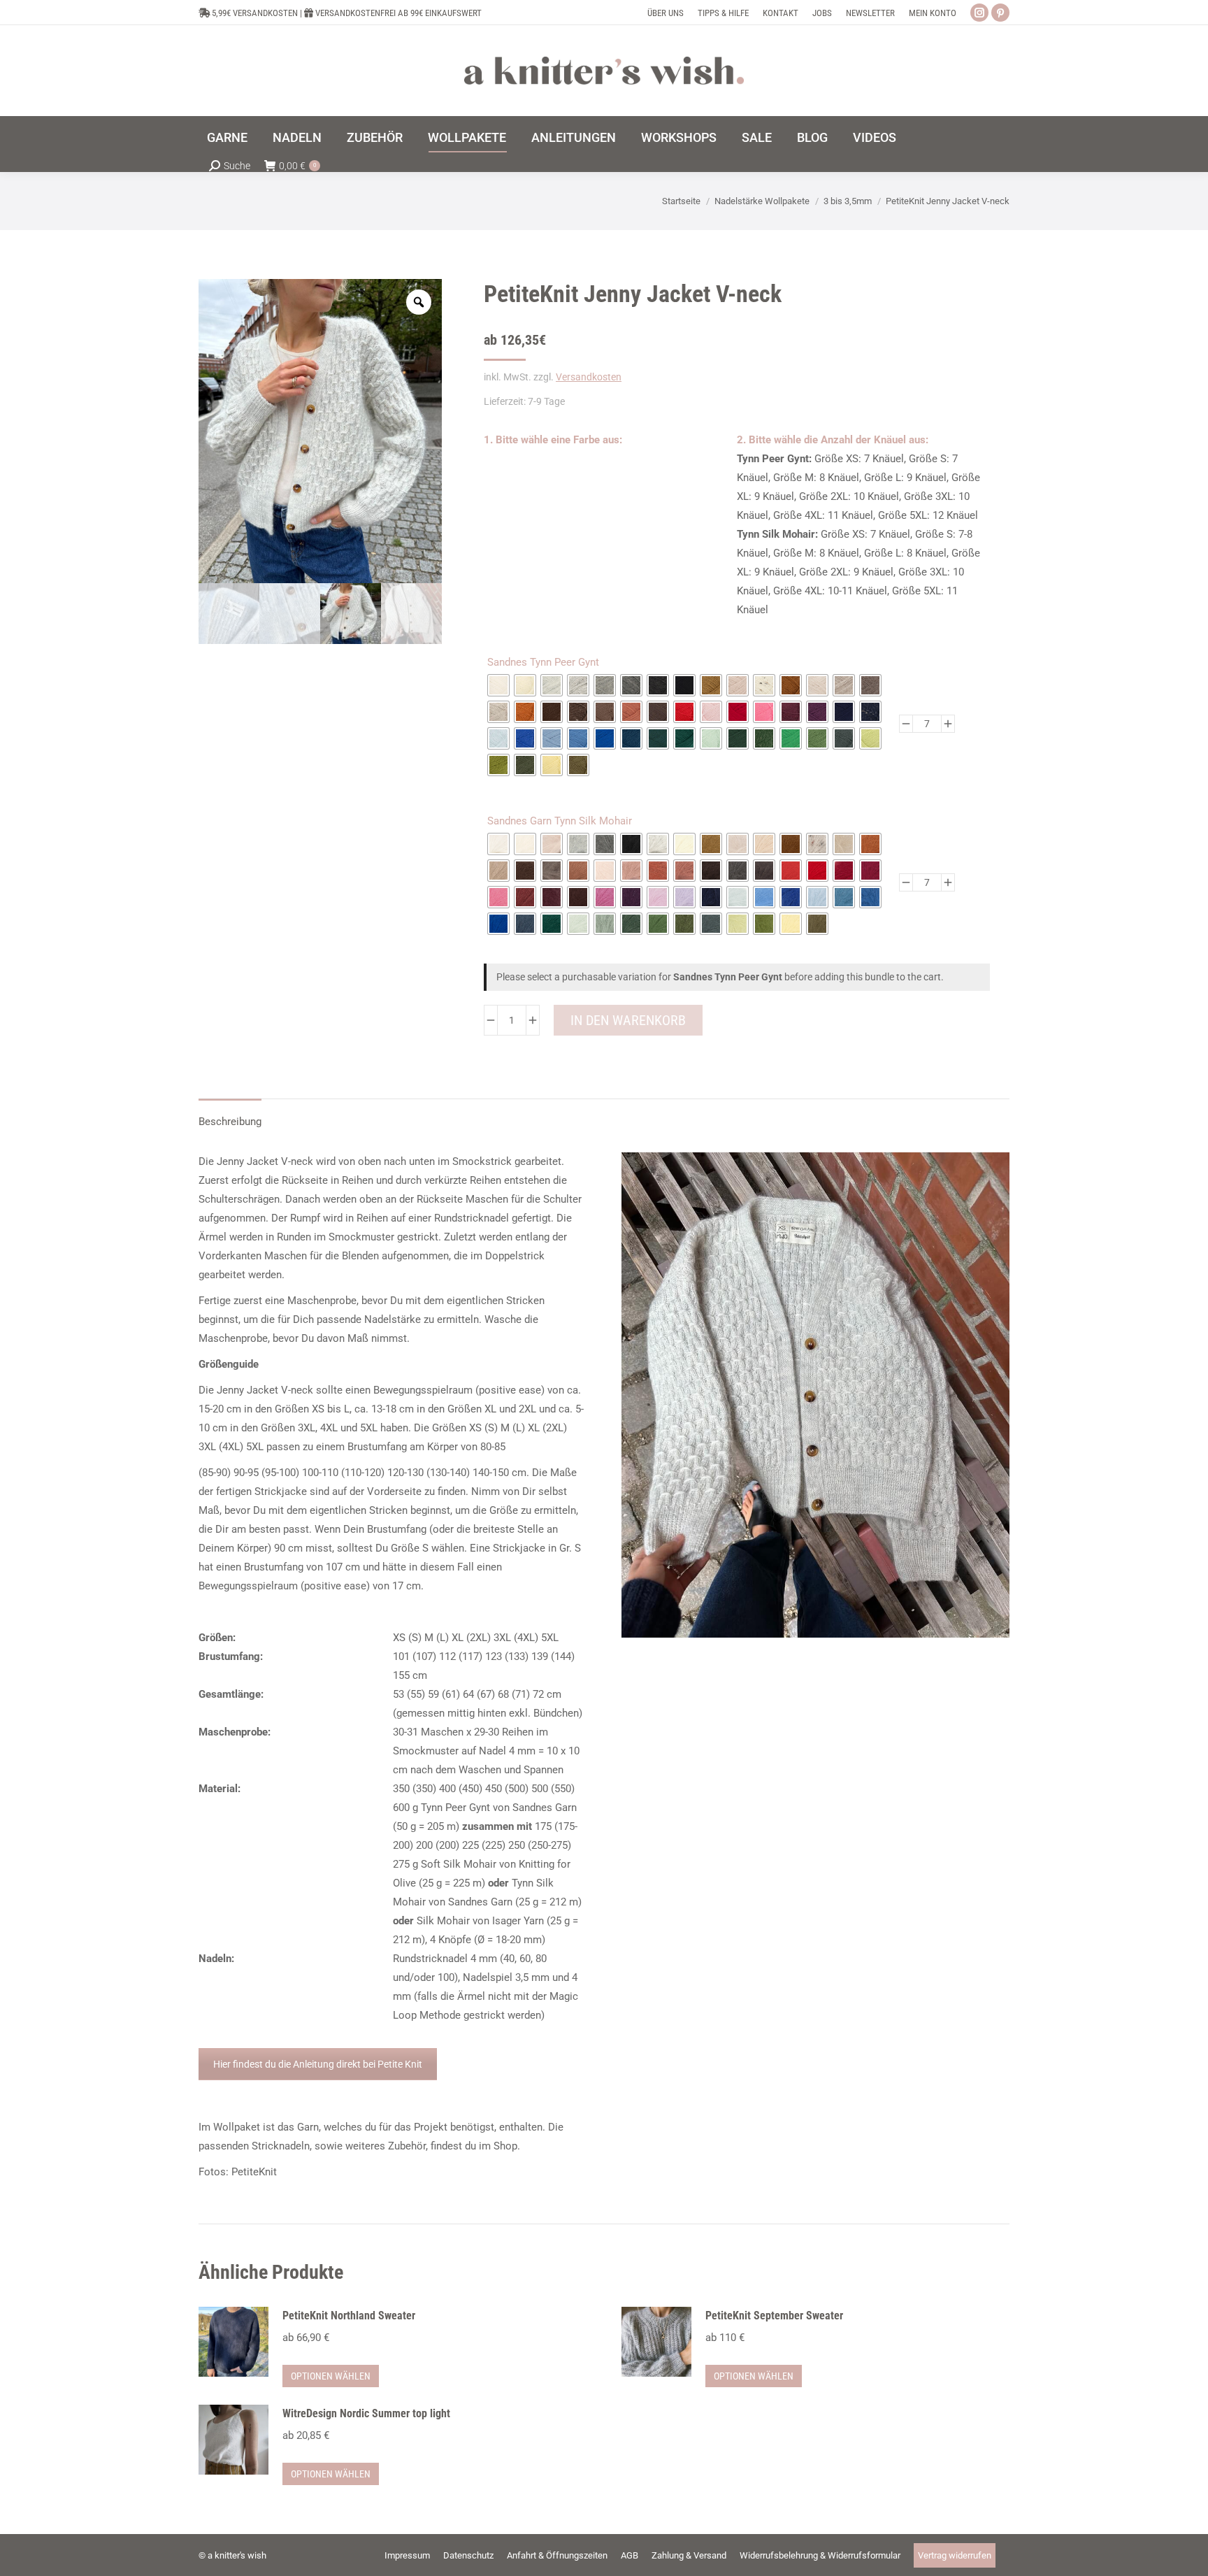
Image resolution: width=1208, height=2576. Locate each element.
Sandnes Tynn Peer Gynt (543, 662)
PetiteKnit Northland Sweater (349, 2316)
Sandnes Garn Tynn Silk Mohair (560, 821)
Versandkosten (589, 377)
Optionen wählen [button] (331, 2376)
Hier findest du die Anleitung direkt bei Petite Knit (318, 2064)
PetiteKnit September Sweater (774, 2316)
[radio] (498, 685)
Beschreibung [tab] (230, 1122)
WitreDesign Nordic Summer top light (366, 2413)
